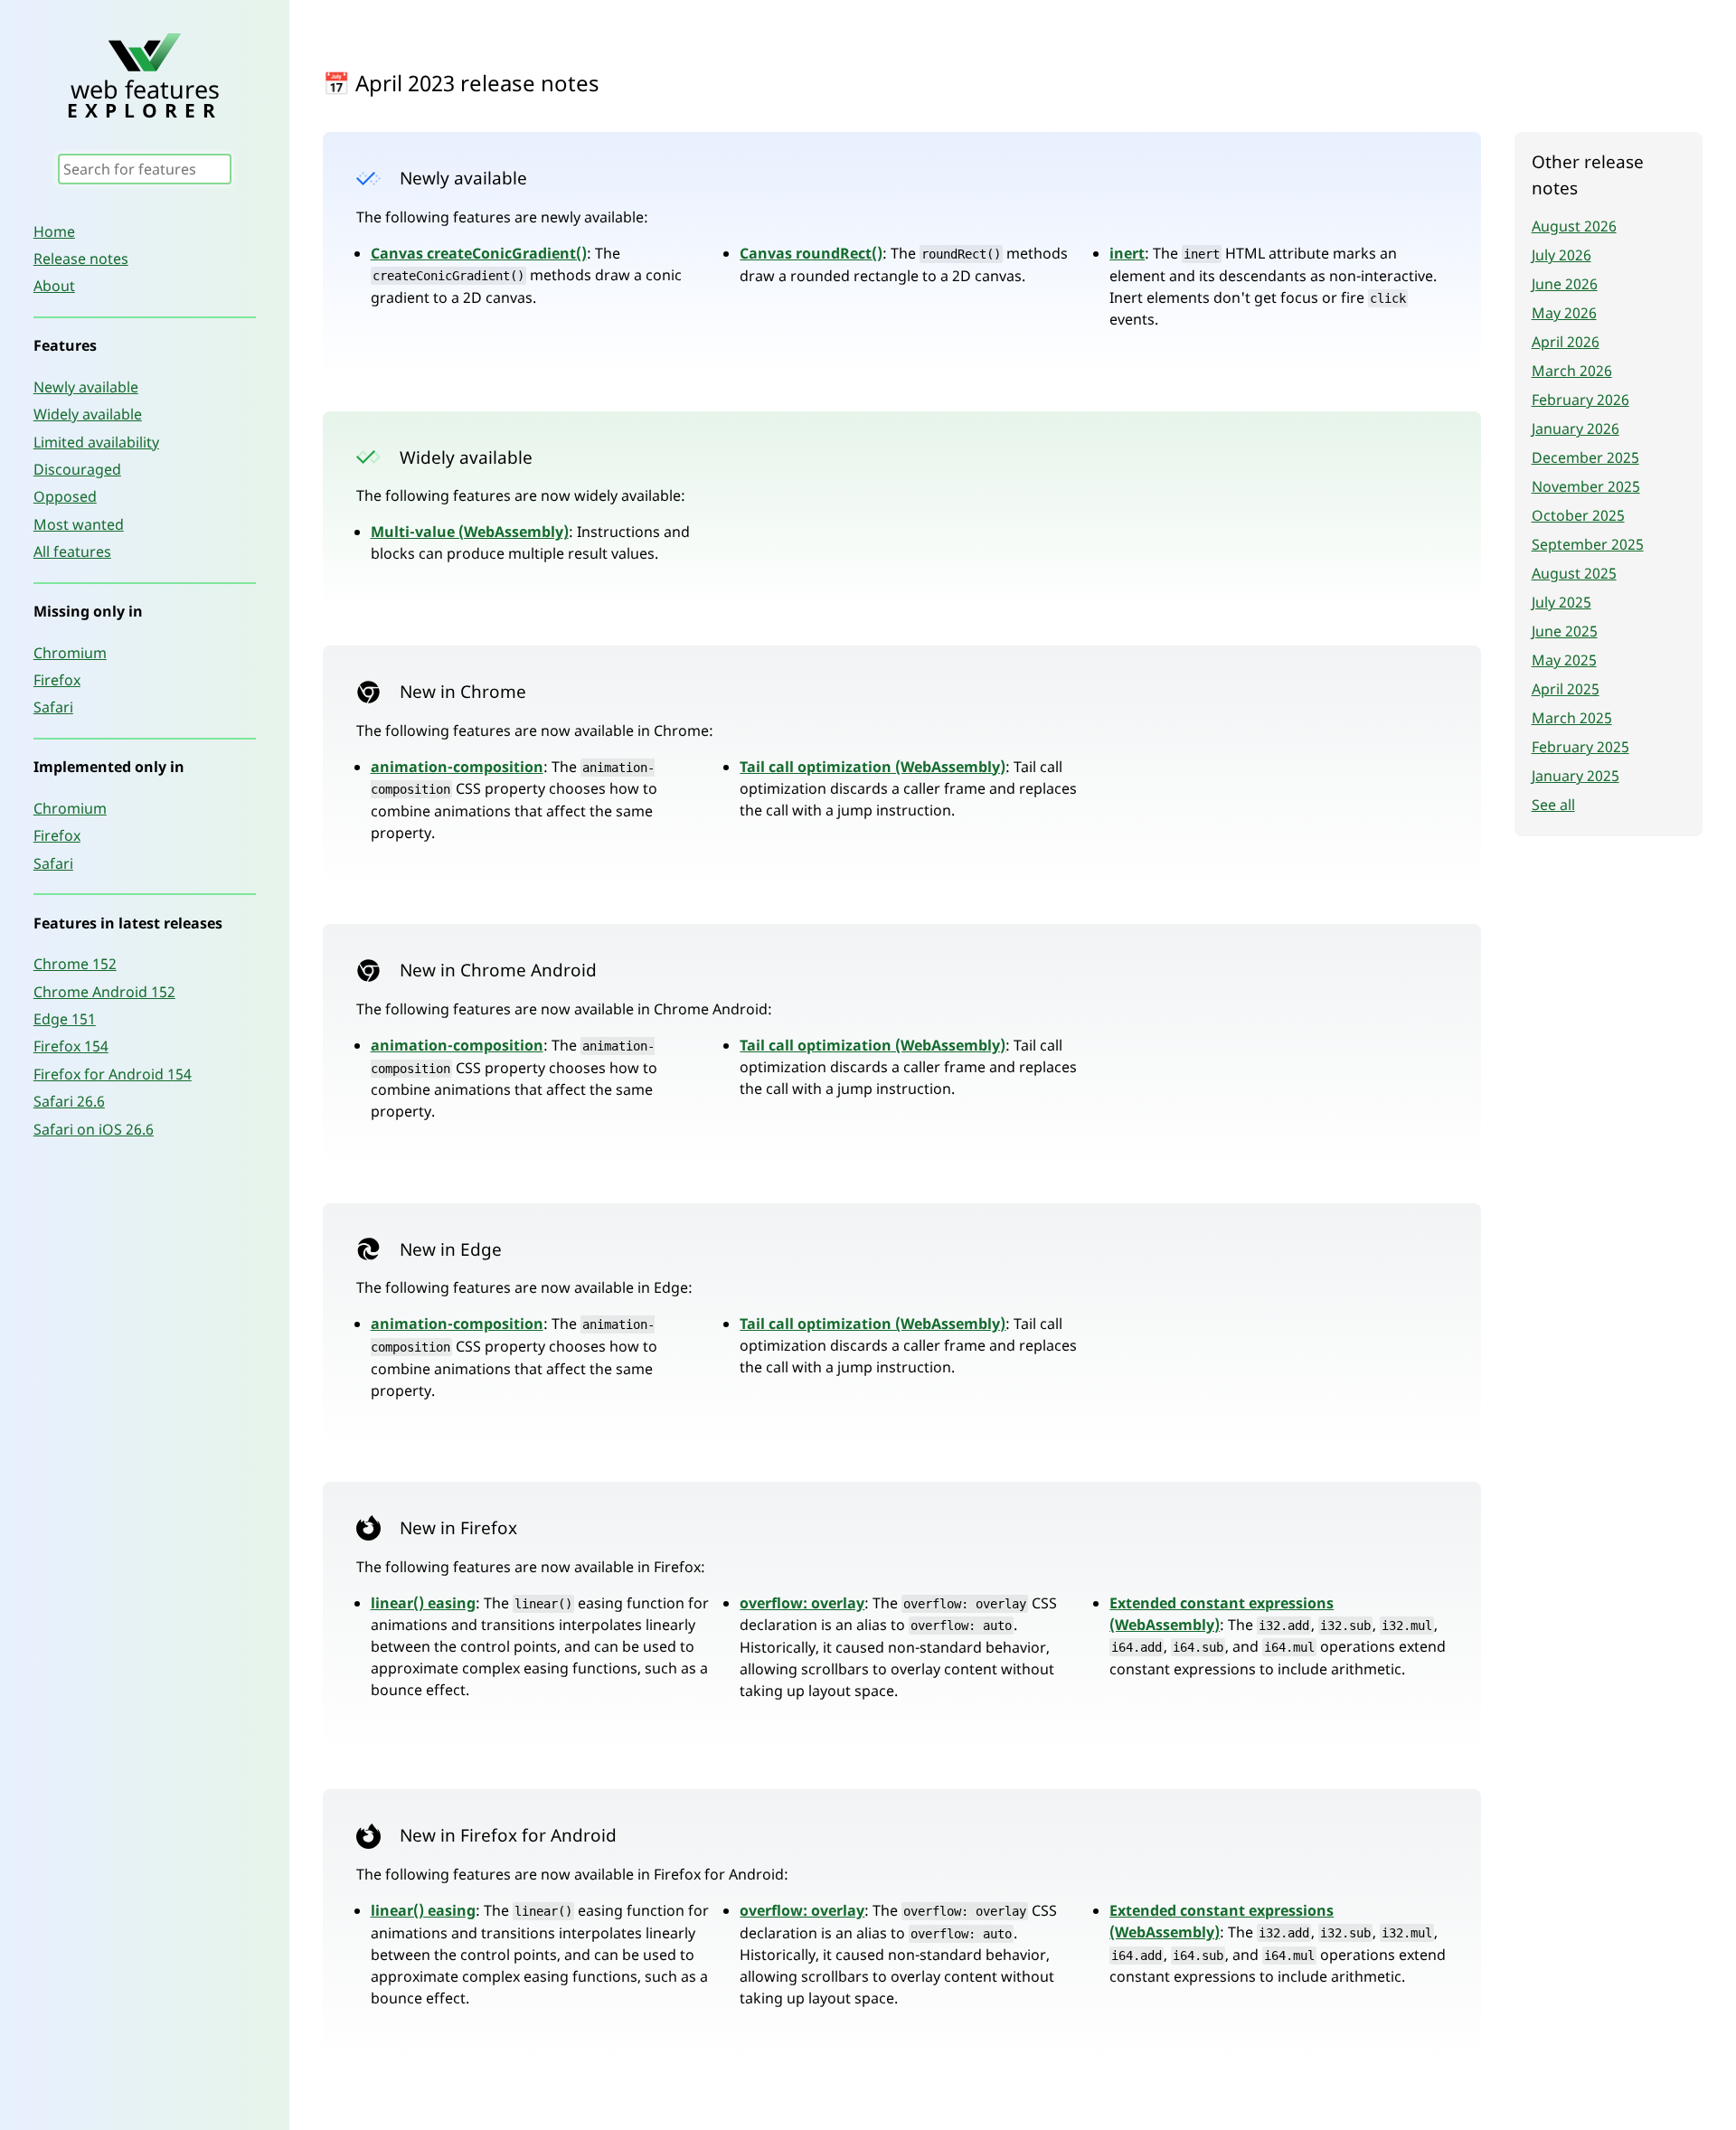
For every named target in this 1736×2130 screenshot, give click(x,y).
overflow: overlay (802, 1603)
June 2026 (1565, 284)
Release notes (81, 259)
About (54, 286)
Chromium (70, 653)
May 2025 (1564, 660)
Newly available (86, 387)
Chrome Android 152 (104, 992)
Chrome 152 (75, 964)
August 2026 (1574, 226)
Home (54, 231)
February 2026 (1580, 400)
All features (72, 551)
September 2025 (1588, 544)
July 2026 (1561, 255)
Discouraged (77, 469)
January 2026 (1576, 429)
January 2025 (1576, 776)
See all (1553, 805)
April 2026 (1566, 342)
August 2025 (1574, 573)
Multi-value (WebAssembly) (470, 532)
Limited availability (96, 442)
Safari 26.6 (69, 1101)
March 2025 (1572, 718)
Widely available (88, 414)
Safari (53, 707)
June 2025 (1565, 631)
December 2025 (1585, 457)
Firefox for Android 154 (113, 1074)
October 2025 (1578, 515)
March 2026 (1572, 371)
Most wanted (79, 524)
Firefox (57, 680)
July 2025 (1561, 602)
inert (1127, 253)
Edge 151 (65, 1019)
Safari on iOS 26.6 (94, 1129)
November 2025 (1586, 486)
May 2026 (1564, 313)
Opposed (65, 496)
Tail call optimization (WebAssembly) (873, 767)
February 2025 (1580, 747)
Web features (145, 96)
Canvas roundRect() (811, 253)
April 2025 (1566, 689)
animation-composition (457, 767)
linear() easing (423, 1603)
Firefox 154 (71, 1046)
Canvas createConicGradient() (479, 253)
